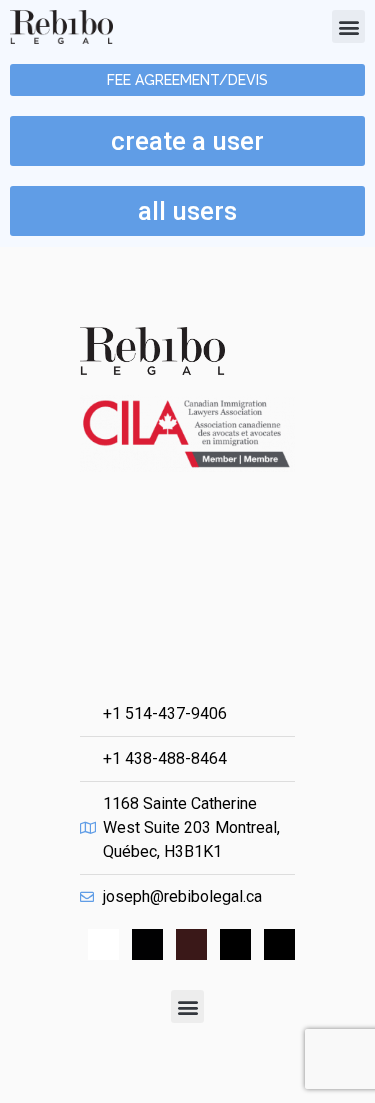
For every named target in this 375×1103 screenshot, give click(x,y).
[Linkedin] (147, 944)
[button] (348, 26)
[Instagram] (235, 944)
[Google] (191, 944)
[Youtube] (279, 944)
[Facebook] (103, 944)
